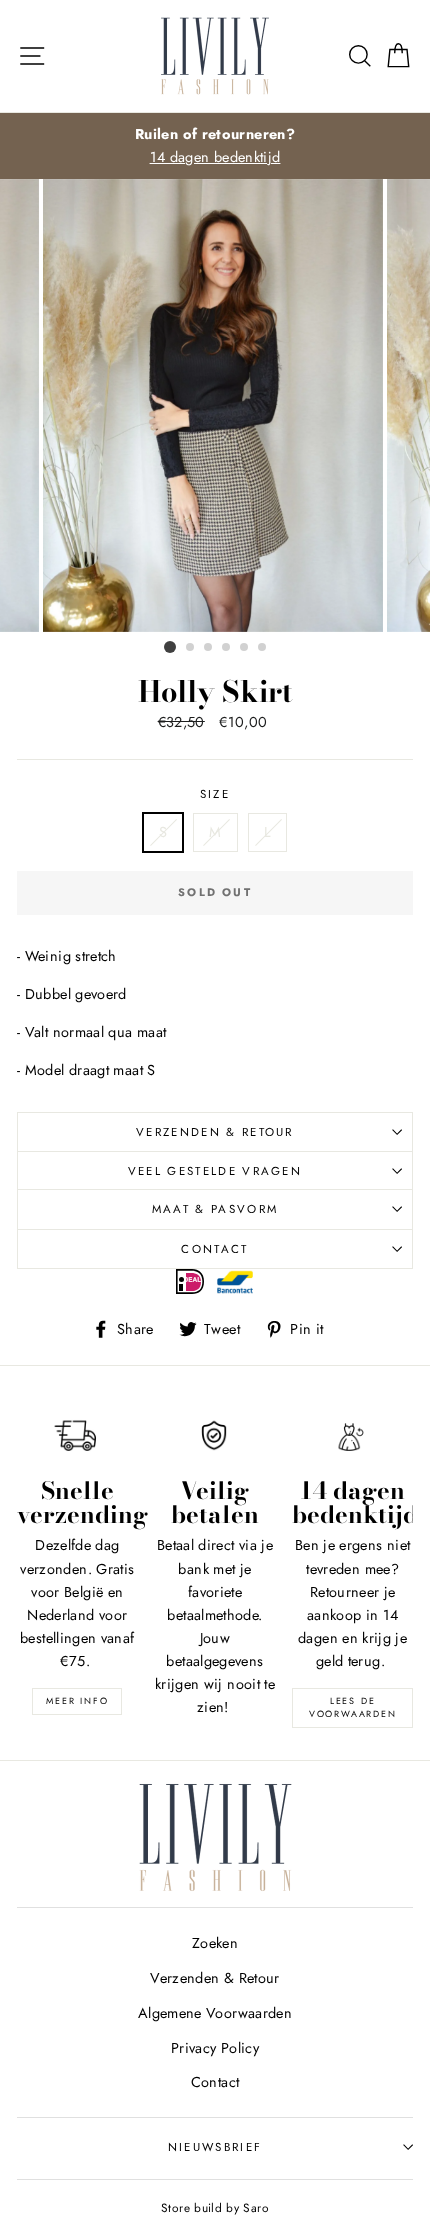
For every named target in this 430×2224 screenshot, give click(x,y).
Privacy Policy (215, 2048)
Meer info (77, 1700)
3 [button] (209, 648)
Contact (214, 1249)
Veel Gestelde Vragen (215, 1171)
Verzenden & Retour (215, 1132)
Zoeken (215, 1943)
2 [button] (191, 648)
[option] (215, 146)
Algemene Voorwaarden (215, 2013)
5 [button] (245, 648)
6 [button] (263, 648)
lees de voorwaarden (353, 1707)
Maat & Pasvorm (215, 1209)
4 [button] (227, 648)
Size (215, 794)
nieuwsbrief (215, 2147)
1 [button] (170, 647)
